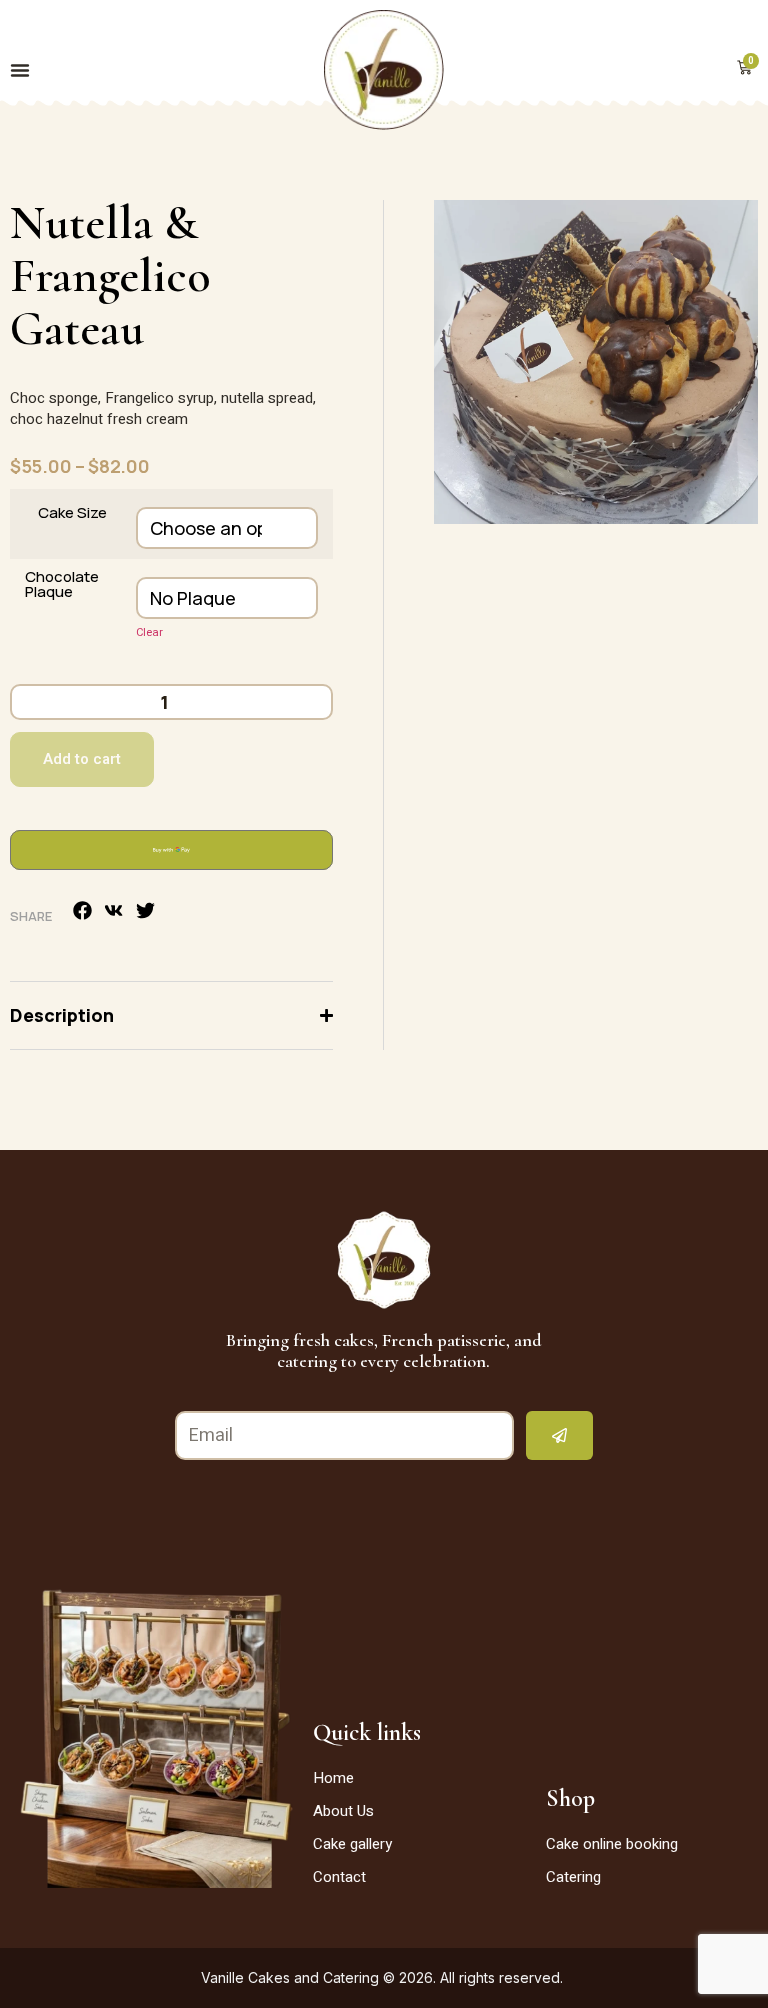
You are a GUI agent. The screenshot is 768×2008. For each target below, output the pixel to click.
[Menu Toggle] (20, 70)
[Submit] (560, 1435)
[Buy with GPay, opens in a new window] (171, 850)
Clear (149, 632)
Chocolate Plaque (62, 584)
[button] (83, 910)
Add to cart (82, 759)
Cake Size (72, 512)
